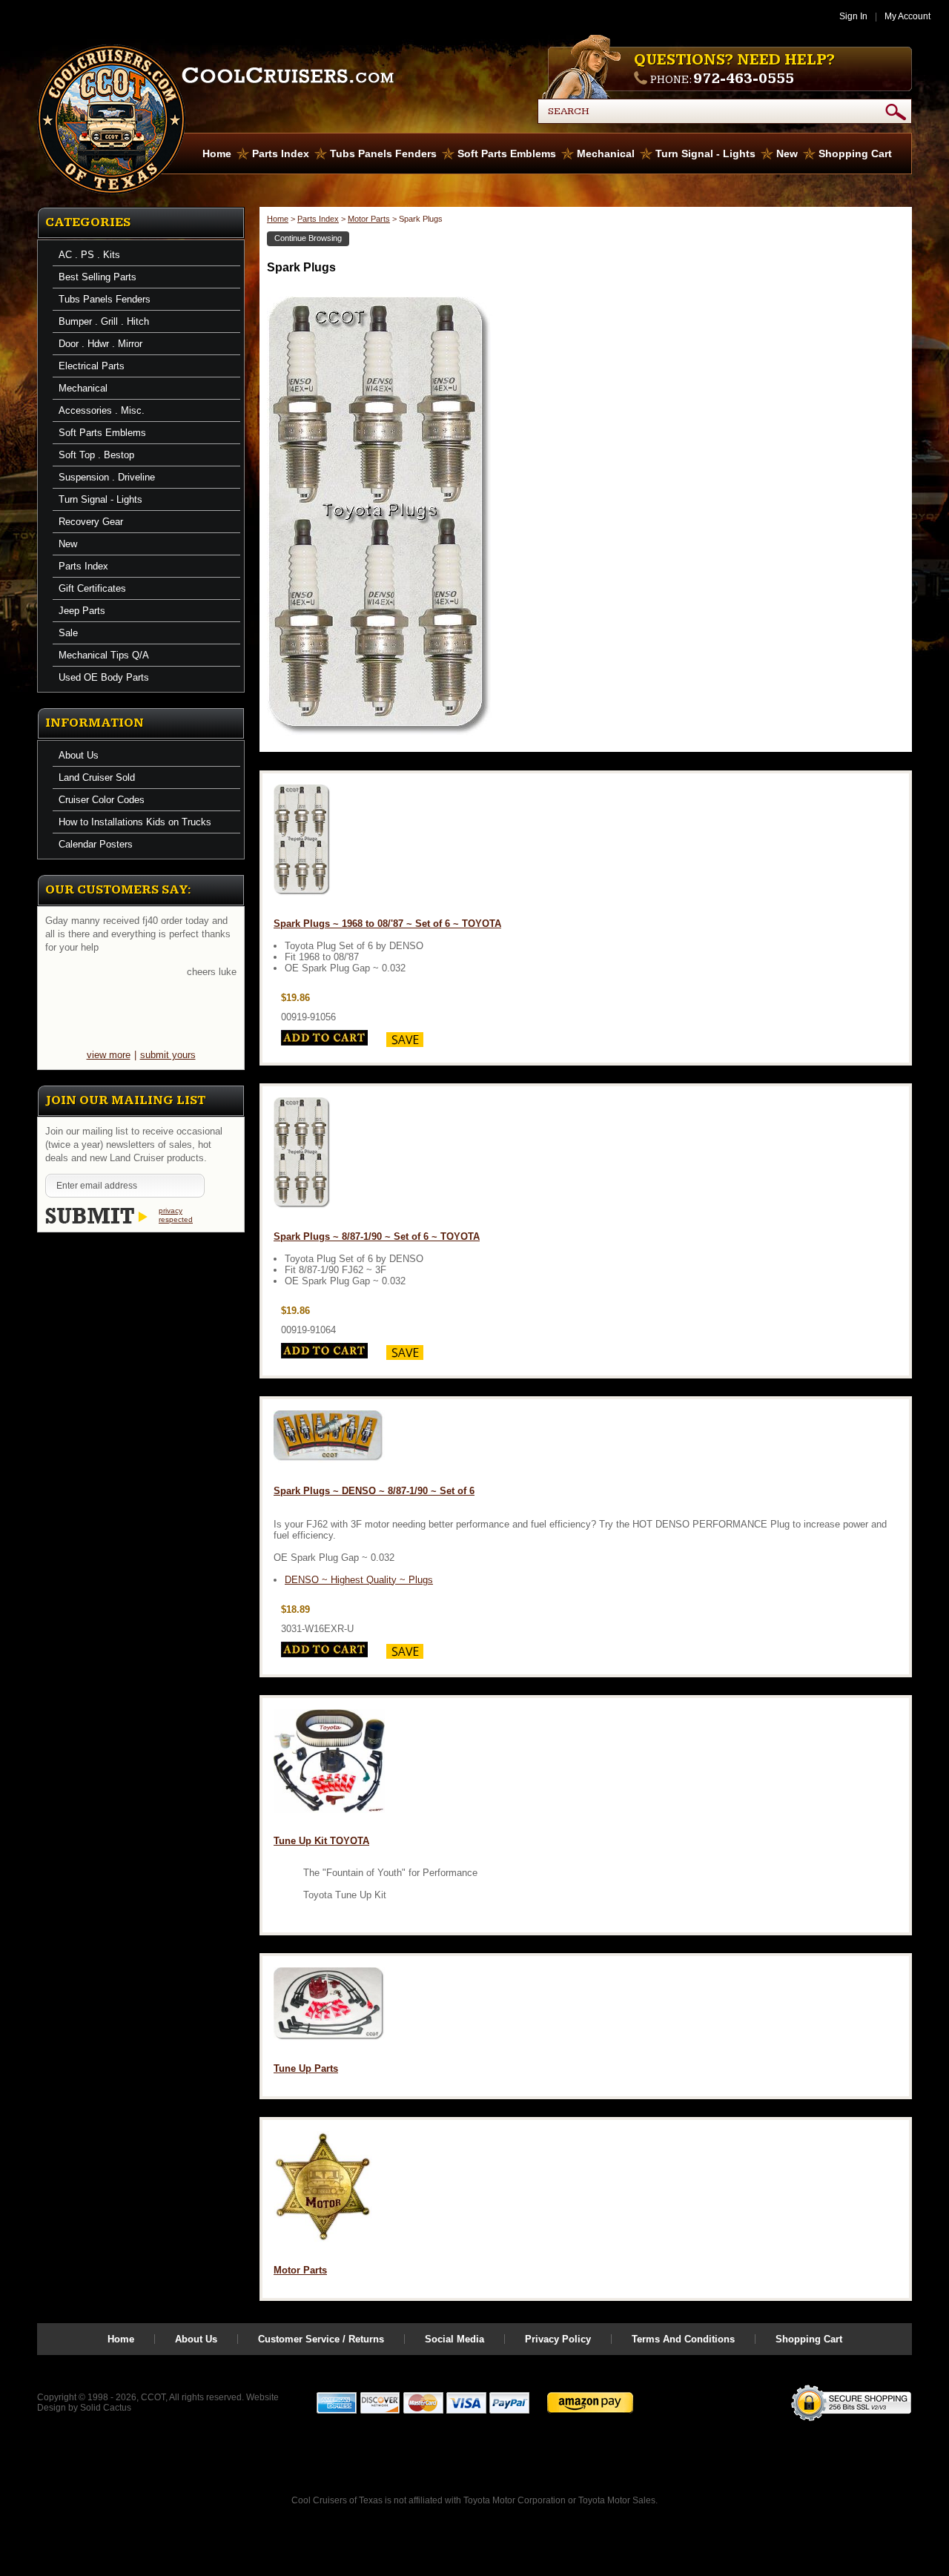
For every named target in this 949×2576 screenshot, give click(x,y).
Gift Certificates (92, 588)
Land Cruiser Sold (97, 777)
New (787, 153)
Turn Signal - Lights (705, 153)
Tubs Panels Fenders (383, 153)
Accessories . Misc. (102, 410)
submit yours (168, 1055)
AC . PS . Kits (89, 255)
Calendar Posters (96, 844)
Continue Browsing (308, 238)
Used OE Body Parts (104, 677)
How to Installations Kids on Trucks (135, 822)
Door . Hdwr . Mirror (100, 344)
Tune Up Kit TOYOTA (321, 1841)
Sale (68, 633)
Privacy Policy (558, 2339)
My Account (907, 16)
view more (109, 1055)
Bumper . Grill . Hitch (104, 321)
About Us (79, 755)
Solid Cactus (106, 2408)
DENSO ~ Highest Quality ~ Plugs (359, 1580)
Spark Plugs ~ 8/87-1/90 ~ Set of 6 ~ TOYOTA (377, 1236)
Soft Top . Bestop (96, 455)
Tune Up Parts (306, 2068)
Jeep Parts (82, 611)
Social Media (454, 2339)
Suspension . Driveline (107, 477)
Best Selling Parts (97, 277)
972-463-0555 (744, 79)
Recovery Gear (91, 522)
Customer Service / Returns (321, 2339)
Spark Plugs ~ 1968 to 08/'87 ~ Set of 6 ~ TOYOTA (387, 924)
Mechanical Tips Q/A (104, 655)
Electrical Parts (92, 366)
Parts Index (281, 153)
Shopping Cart (855, 153)
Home (217, 153)
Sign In (853, 16)
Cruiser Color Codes (102, 800)
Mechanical (606, 153)
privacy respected (176, 1215)
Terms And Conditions (683, 2339)
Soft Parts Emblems (507, 153)
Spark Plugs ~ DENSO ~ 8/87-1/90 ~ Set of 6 (374, 1491)
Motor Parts (369, 219)
